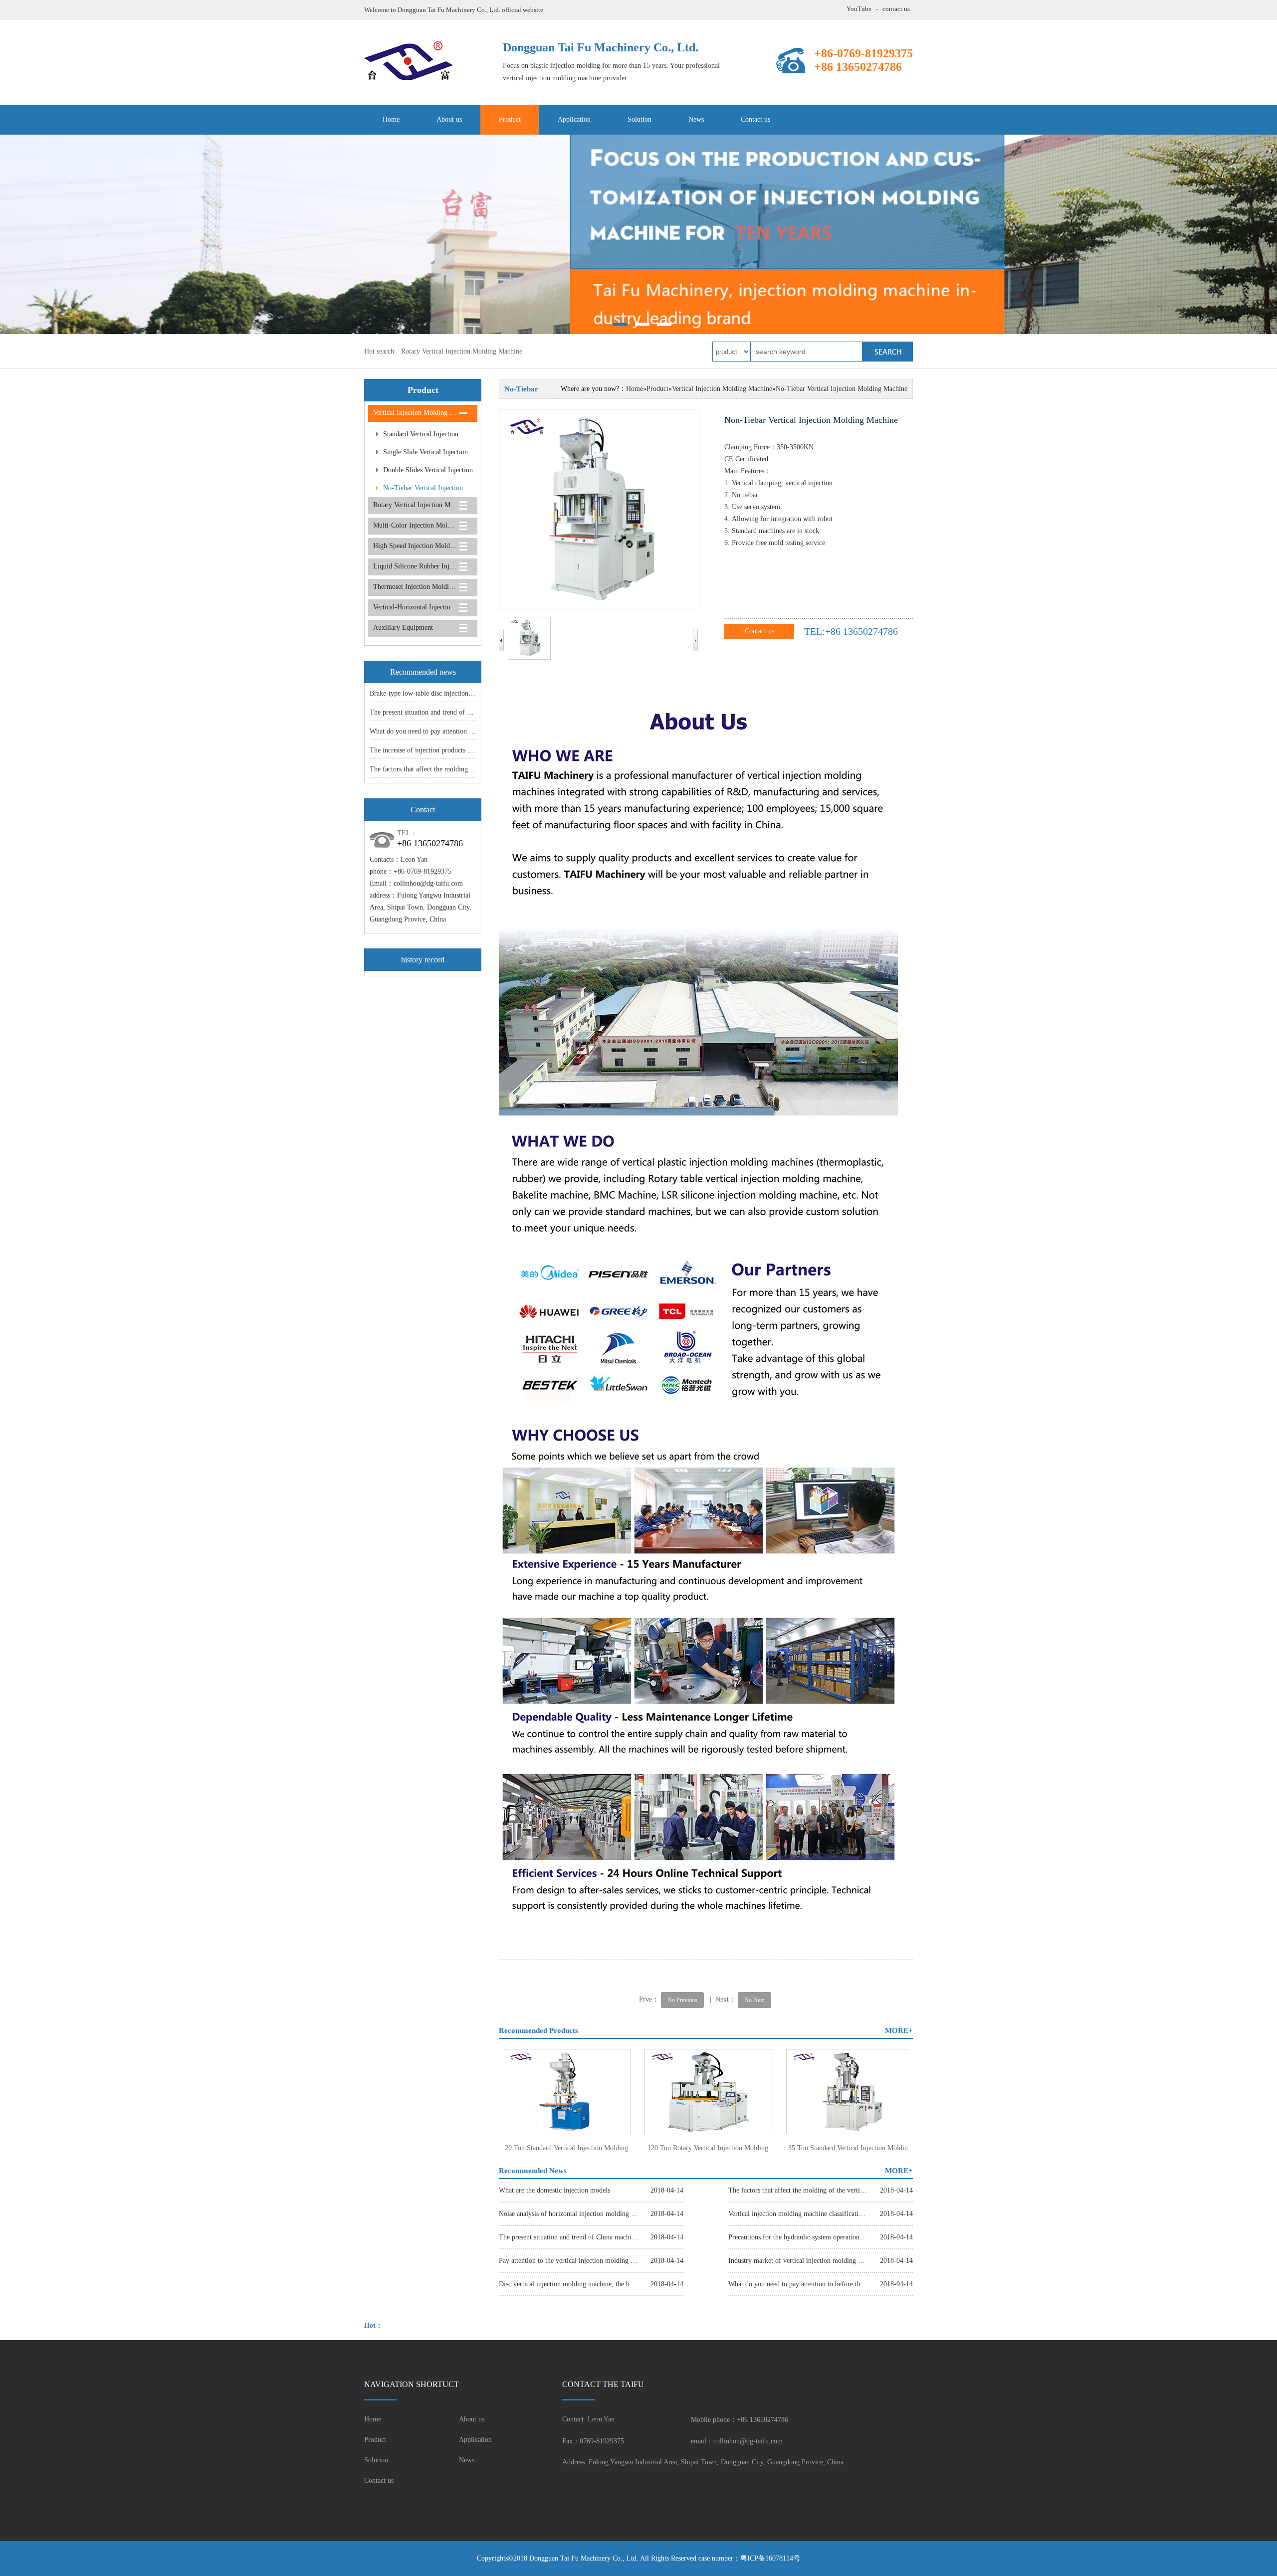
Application (574, 119)
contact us (896, 9)
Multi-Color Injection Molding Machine (415, 525)
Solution (639, 119)
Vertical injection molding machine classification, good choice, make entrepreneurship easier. (798, 2214)
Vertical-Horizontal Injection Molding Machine (415, 607)
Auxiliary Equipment (403, 628)
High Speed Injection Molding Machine (415, 546)
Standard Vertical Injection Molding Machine (413, 437)
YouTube (859, 9)
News (696, 119)
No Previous (682, 2000)
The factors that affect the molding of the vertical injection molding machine (798, 2190)
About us (449, 119)
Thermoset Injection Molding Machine (415, 587)
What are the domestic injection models (554, 2190)
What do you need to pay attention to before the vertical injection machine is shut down (798, 2284)
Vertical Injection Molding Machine (415, 413)
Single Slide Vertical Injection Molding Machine (418, 455)
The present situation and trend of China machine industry (452, 712)
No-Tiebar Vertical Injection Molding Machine (416, 491)
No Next (754, 2000)
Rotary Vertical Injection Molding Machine (462, 351)
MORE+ (899, 2030)
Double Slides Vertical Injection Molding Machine (421, 473)
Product (510, 119)
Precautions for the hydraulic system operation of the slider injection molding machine (798, 2237)
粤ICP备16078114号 (770, 2558)
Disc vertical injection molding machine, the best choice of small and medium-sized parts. (569, 2284)
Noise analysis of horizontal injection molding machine (569, 2214)
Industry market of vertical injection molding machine (798, 2261)
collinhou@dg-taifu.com (428, 883)
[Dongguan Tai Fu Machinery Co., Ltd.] (638, 234)
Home (391, 119)
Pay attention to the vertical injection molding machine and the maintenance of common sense (569, 2261)
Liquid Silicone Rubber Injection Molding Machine (415, 566)
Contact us (755, 119)
